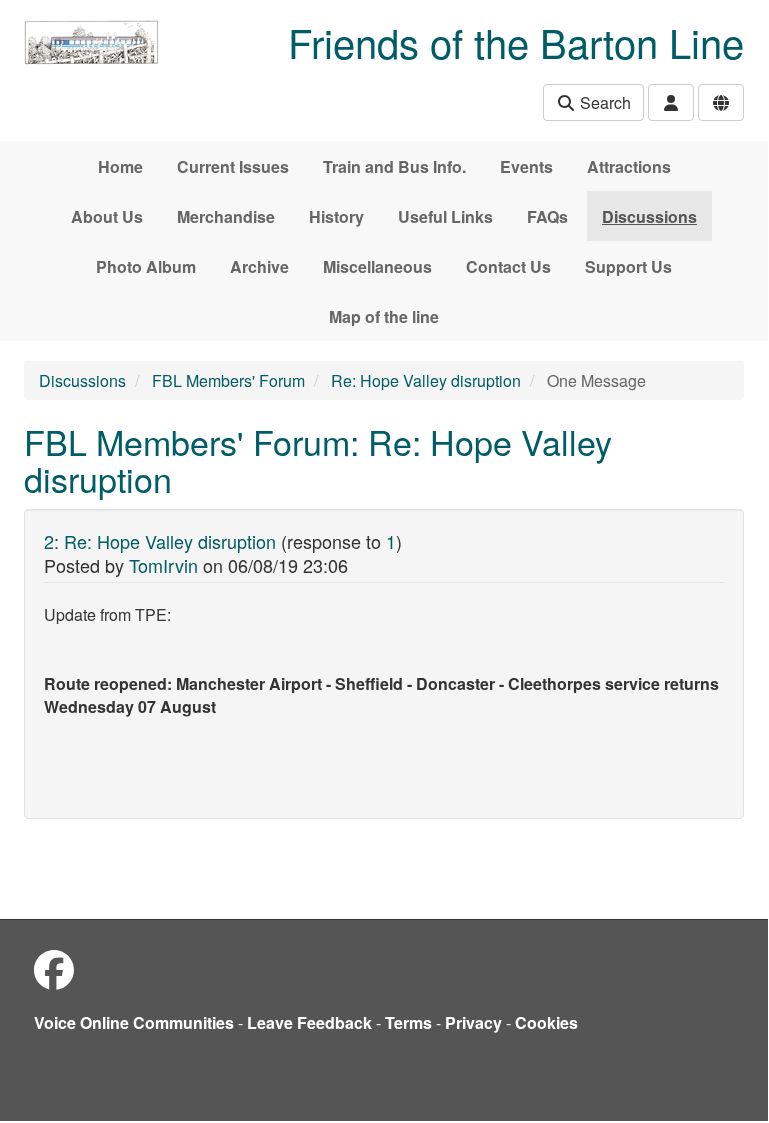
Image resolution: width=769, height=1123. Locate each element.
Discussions (649, 216)
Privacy (473, 1022)
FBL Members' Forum (228, 380)
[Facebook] (54, 968)
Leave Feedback (309, 1022)
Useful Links (445, 216)
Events (526, 166)
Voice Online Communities (134, 1022)
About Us (107, 216)
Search (603, 102)
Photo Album (146, 266)
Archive (259, 266)
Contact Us (508, 266)
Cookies (546, 1022)
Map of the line (384, 316)
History (336, 216)
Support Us (628, 266)
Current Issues (233, 166)
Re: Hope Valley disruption (426, 380)
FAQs (547, 216)
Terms (408, 1022)
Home (120, 166)
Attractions (629, 166)
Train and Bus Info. (394, 166)
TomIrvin (163, 565)
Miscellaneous (377, 266)
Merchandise (226, 216)
